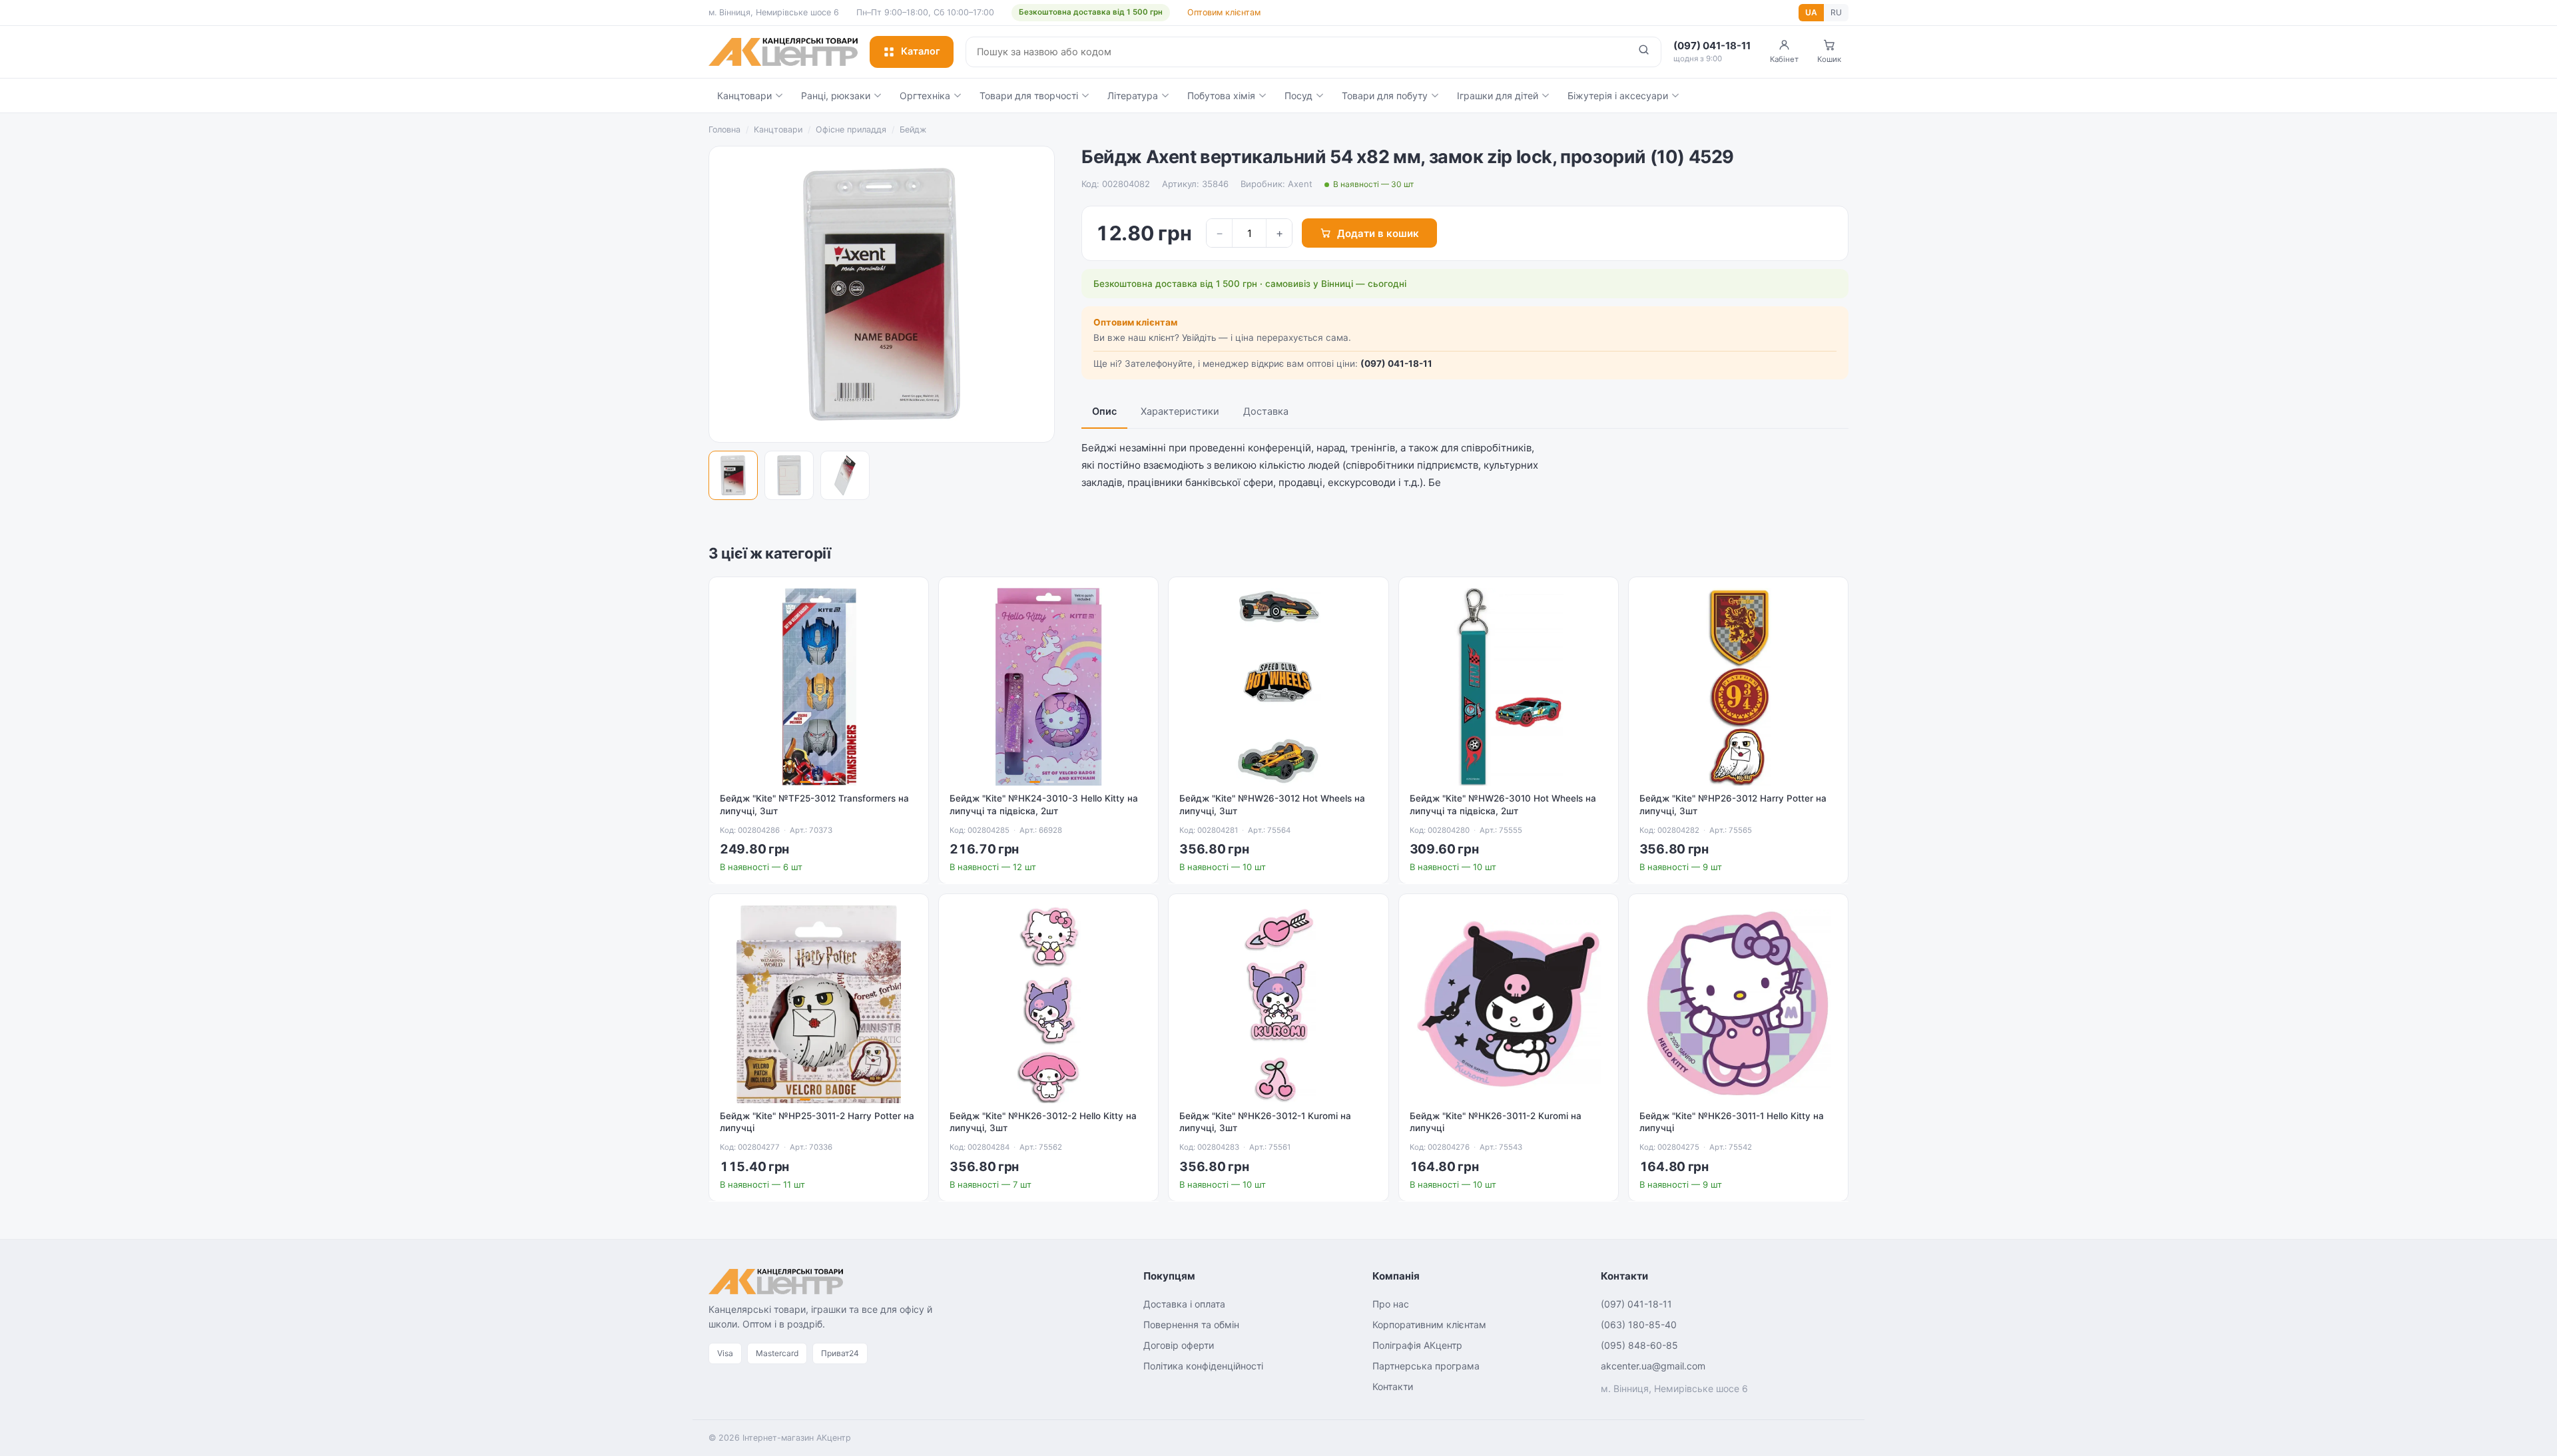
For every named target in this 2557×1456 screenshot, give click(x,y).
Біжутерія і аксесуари (1618, 96)
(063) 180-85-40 (1639, 1325)
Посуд (1298, 96)
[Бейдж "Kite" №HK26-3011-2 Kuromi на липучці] (1509, 1004)
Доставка (1266, 411)
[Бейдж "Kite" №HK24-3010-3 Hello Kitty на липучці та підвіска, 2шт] (1048, 687)
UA (1811, 12)
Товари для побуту (1385, 96)
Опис (1104, 411)
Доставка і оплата (1184, 1304)
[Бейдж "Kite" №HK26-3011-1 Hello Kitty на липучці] (1738, 1004)
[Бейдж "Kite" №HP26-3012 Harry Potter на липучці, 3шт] (1738, 687)
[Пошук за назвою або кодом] (1644, 52)
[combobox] (1296, 52)
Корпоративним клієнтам (1429, 1325)
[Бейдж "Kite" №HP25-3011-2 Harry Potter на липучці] (819, 1004)
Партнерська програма (1426, 1366)
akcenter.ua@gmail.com (1653, 1366)
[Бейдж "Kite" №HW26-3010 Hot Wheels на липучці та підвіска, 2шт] (1509, 687)
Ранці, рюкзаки (836, 96)
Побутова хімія (1221, 96)
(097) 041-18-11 (1396, 364)
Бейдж (913, 129)
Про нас (1391, 1304)
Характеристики (1180, 411)
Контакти (1393, 1386)
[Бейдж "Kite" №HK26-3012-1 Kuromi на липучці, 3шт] (1278, 1004)
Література (1133, 96)
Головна (724, 129)
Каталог (921, 51)
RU (1836, 12)
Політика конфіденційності (1203, 1366)
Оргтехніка (925, 96)
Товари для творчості (1029, 96)
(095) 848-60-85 (1639, 1345)
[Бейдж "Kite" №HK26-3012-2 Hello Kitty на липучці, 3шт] (1048, 1004)
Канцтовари (744, 96)
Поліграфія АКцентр (1417, 1345)
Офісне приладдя (851, 129)
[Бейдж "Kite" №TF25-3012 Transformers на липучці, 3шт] (819, 687)
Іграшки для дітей (1498, 96)
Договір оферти (1179, 1345)
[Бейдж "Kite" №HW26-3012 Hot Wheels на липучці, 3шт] (1278, 687)
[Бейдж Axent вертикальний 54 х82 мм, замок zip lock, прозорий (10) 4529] (733, 475)
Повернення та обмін (1191, 1325)
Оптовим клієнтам (1224, 12)
